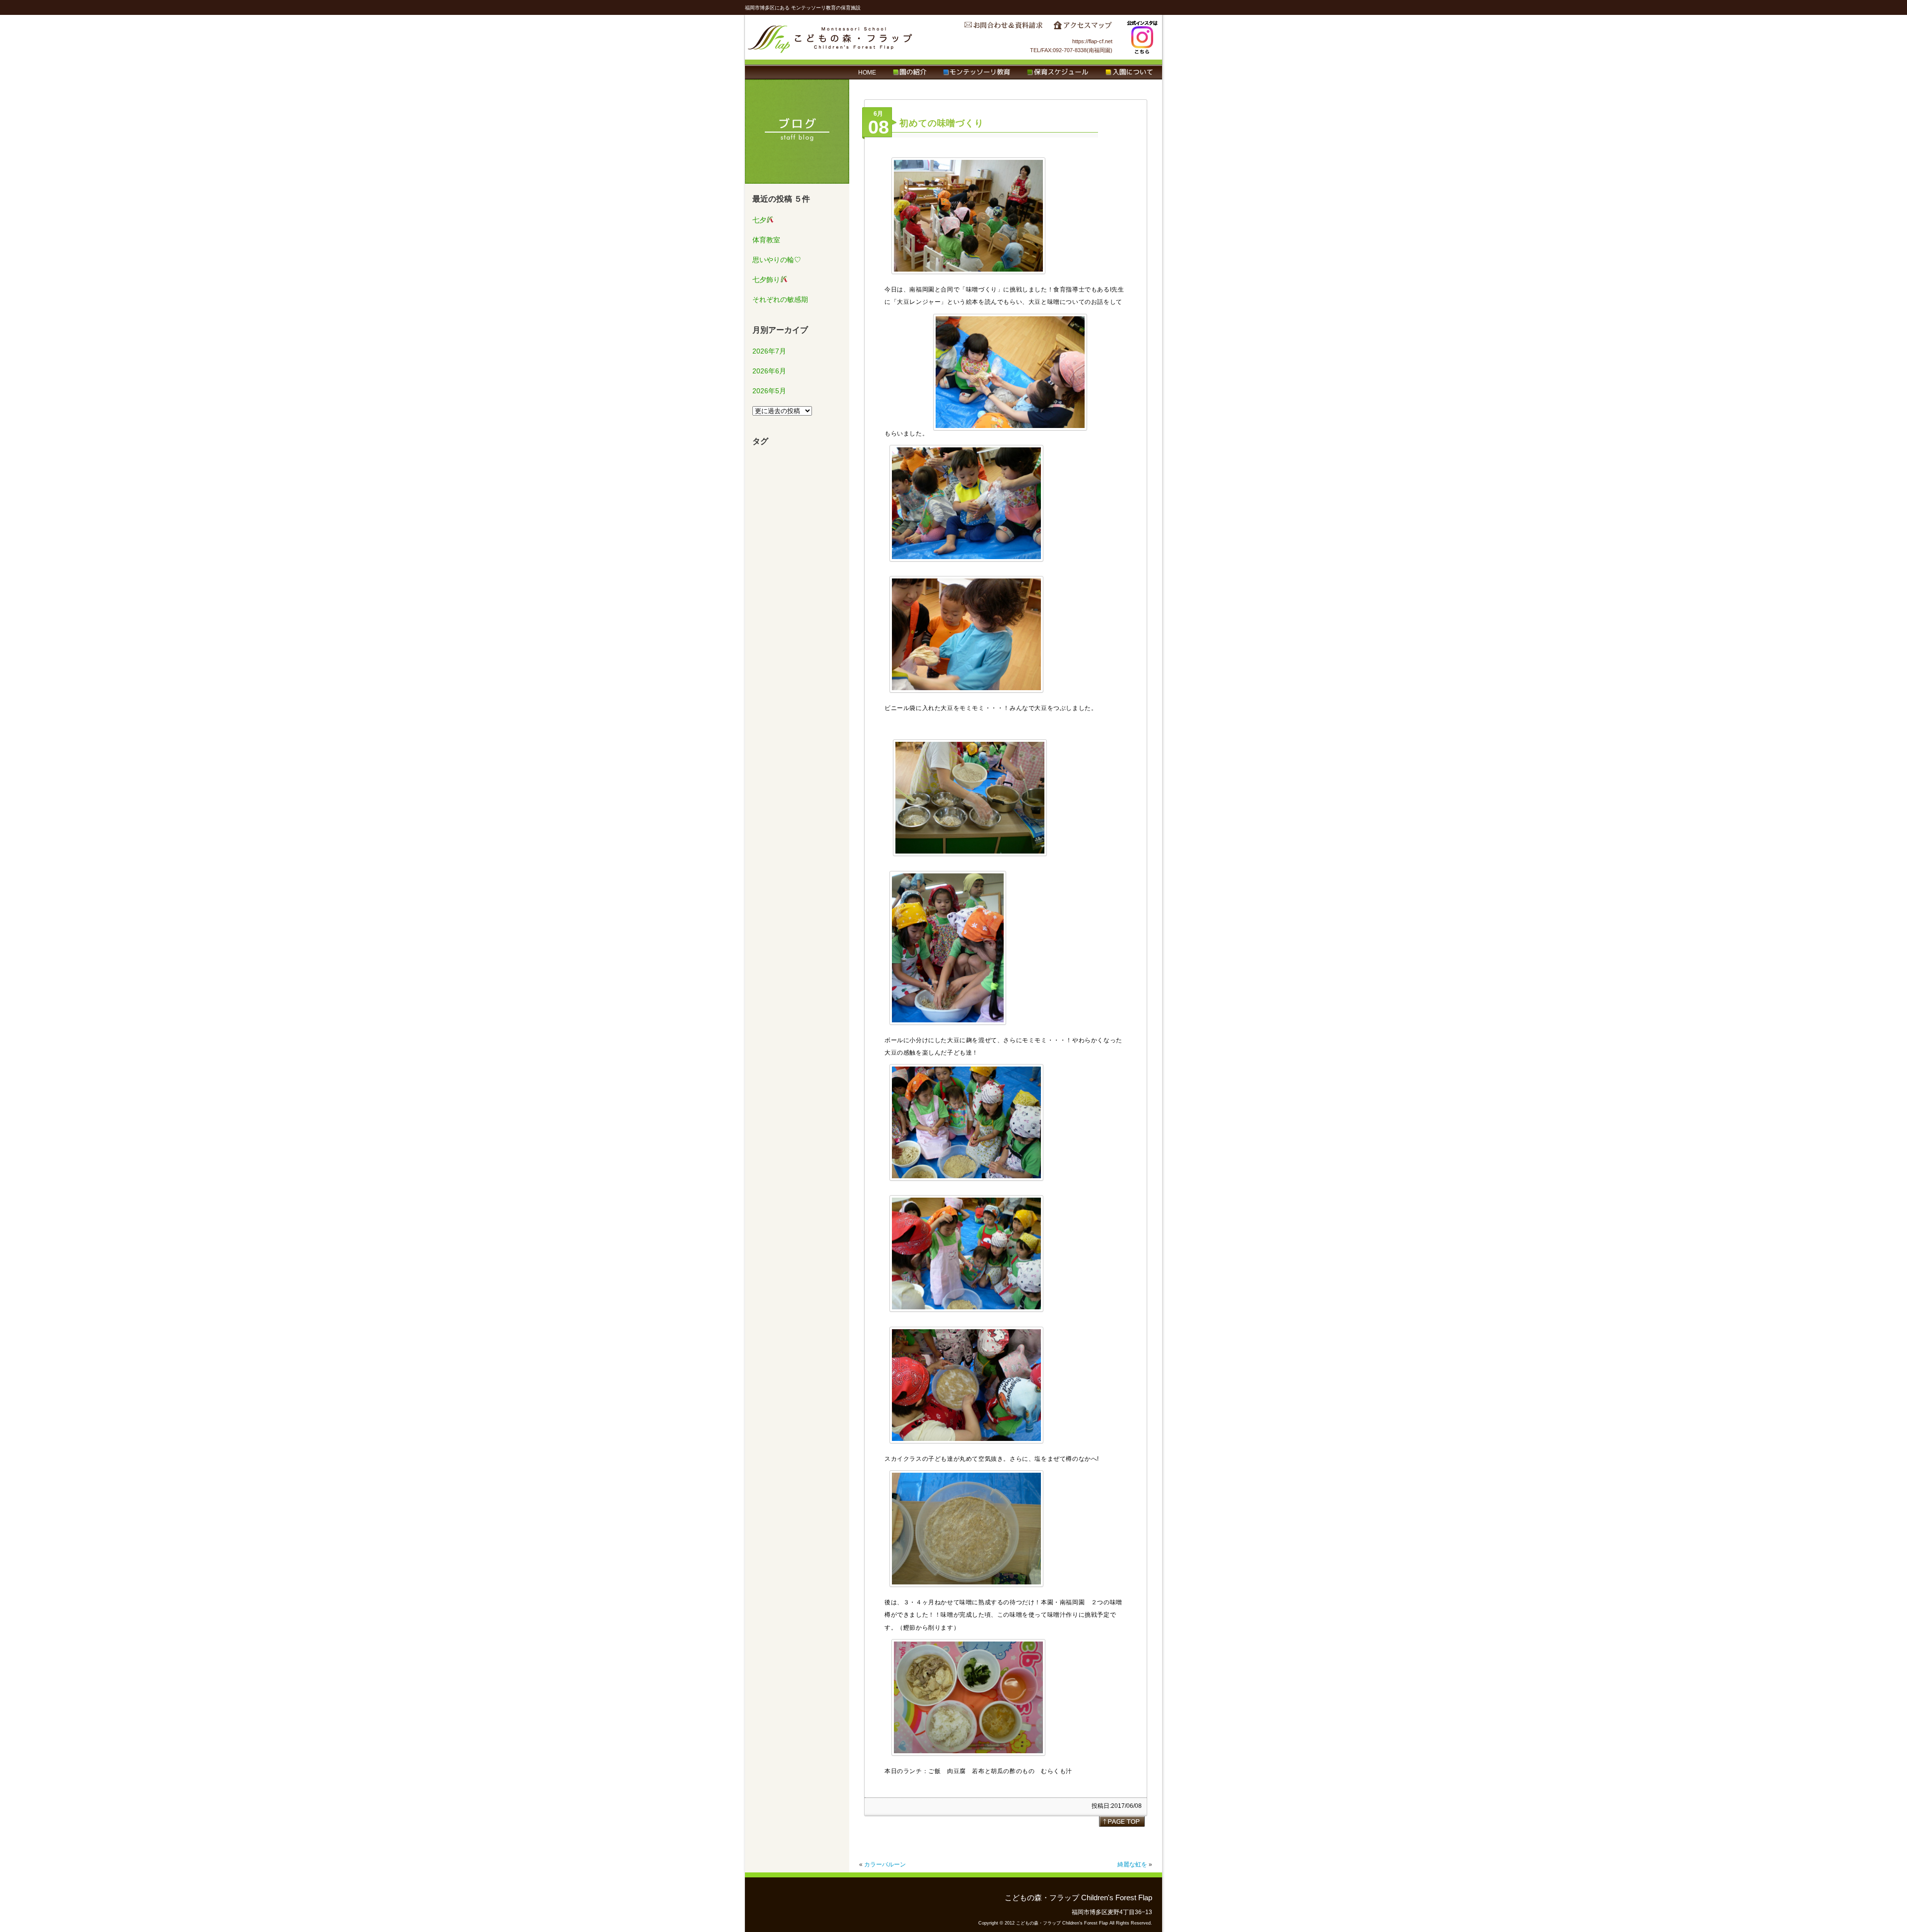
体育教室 (766, 240)
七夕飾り (766, 280)
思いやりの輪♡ (777, 260)
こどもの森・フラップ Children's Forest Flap (830, 37)
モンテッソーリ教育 (977, 72)
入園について (1129, 72)
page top (1122, 1821)
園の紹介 (910, 72)
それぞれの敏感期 (780, 299)
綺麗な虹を (1132, 1864)
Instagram (1142, 37)
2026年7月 (769, 351)
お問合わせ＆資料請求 (1003, 28)
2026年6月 (769, 371)
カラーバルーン (885, 1864)
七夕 (759, 220)
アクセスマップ (1083, 28)
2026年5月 (769, 391)
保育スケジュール (1058, 72)
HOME (867, 72)
